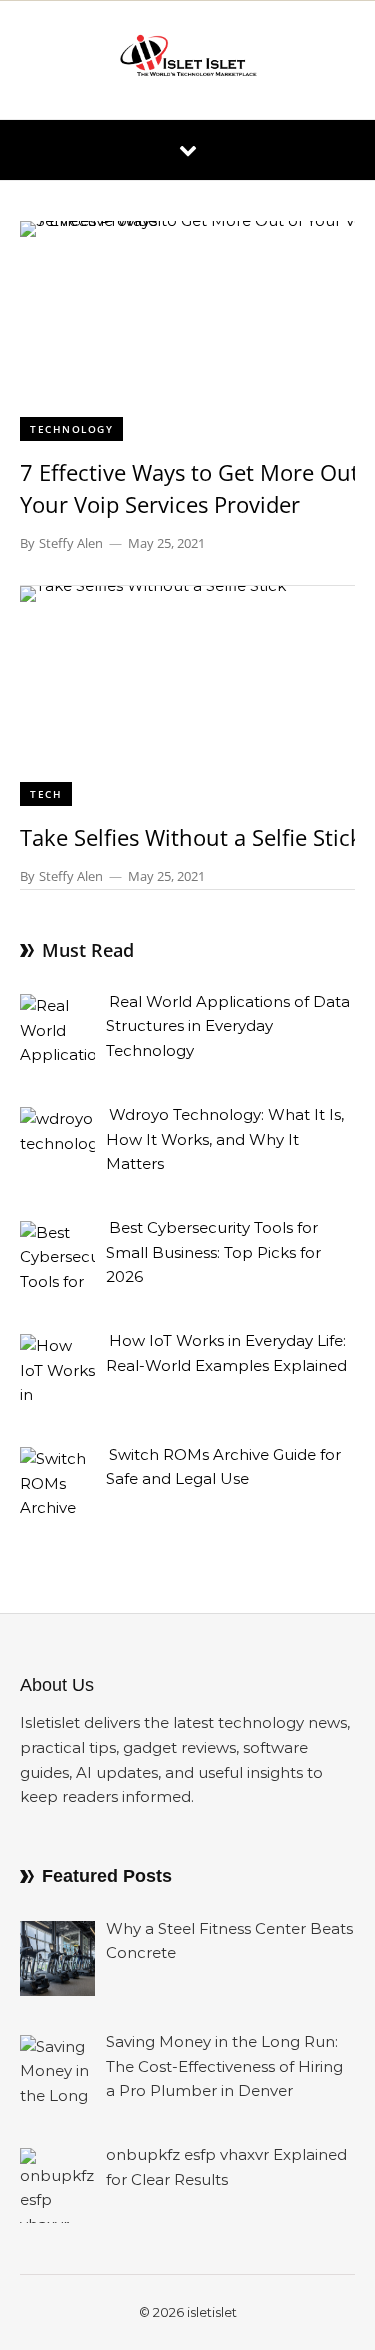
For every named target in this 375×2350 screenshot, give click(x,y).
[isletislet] (188, 60)
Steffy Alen (71, 543)
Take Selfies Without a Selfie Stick (191, 837)
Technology (71, 429)
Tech (46, 794)
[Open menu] (188, 150)
